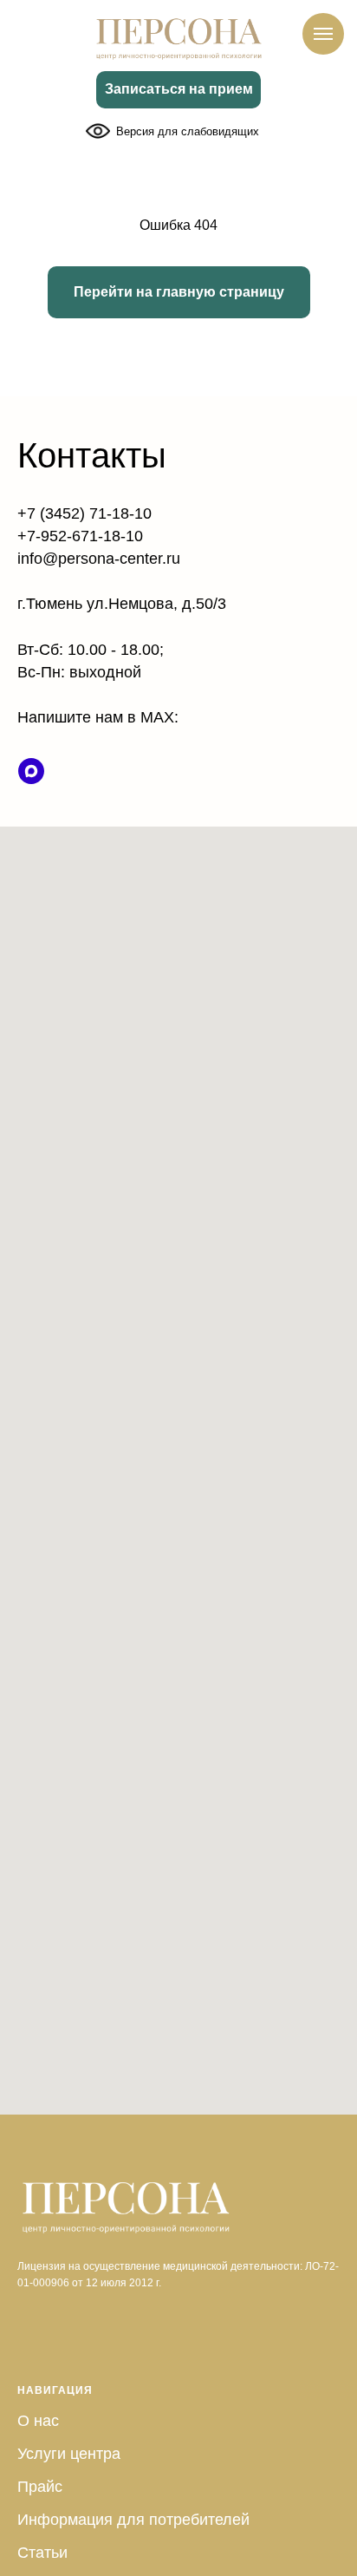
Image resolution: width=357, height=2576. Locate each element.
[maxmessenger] (31, 771)
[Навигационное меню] (323, 34)
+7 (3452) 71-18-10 (84, 513)
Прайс (40, 2487)
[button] (178, 90)
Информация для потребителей (133, 2520)
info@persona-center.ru (99, 559)
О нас (38, 2421)
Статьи (42, 2553)
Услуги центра (69, 2454)
